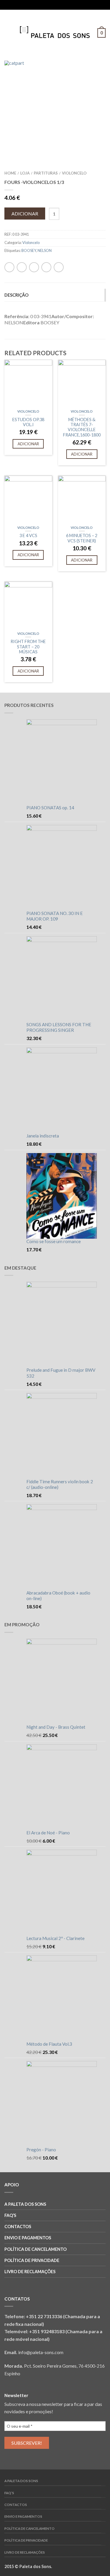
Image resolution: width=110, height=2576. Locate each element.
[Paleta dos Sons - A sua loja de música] (55, 31)
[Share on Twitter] (49, 5)
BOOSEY (29, 250)
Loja (25, 173)
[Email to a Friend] (54, 5)
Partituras (46, 173)
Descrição (16, 295)
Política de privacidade (32, 2260)
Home (10, 173)
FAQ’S (10, 2215)
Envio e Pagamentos (28, 2238)
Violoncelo (74, 173)
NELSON (45, 250)
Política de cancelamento (35, 2249)
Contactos (18, 2227)
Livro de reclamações (30, 2272)
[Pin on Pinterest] (60, 5)
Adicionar (25, 214)
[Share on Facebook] (43, 5)
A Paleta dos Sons (25, 2204)
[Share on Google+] (66, 5)
